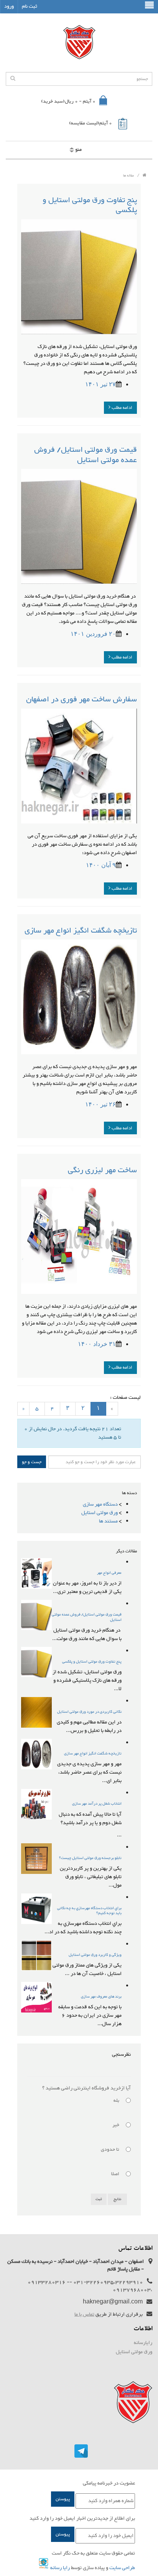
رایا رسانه (60, 2568)
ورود (9, 7)
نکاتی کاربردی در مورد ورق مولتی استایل (89, 1712)
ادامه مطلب (121, 408)
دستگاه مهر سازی (100, 1504)
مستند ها (108, 1521)
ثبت (99, 2199)
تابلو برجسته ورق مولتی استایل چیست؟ (90, 1858)
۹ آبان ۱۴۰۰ (101, 865)
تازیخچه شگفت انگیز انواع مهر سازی (81, 931)
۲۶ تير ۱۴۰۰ (100, 1104)
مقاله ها (128, 176)
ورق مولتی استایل (100, 1513)
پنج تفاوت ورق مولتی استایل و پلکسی (90, 205)
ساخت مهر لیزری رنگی (102, 1170)
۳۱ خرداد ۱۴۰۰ (97, 1344)
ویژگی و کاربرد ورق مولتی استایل (95, 1955)
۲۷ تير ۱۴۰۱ (100, 384)
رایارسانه (143, 2343)
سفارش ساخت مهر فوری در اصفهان (81, 699)
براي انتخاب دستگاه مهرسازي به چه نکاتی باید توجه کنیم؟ (89, 1911)
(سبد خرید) (68, 101)
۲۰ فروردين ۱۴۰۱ (93, 634)
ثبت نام (30, 7)
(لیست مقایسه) (91, 123)
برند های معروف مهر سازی (101, 1997)
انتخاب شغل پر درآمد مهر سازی (97, 1804)
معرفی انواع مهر (109, 1573)
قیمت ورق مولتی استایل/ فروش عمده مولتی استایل (86, 455)
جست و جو (32, 1462)
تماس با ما (84, 2315)
